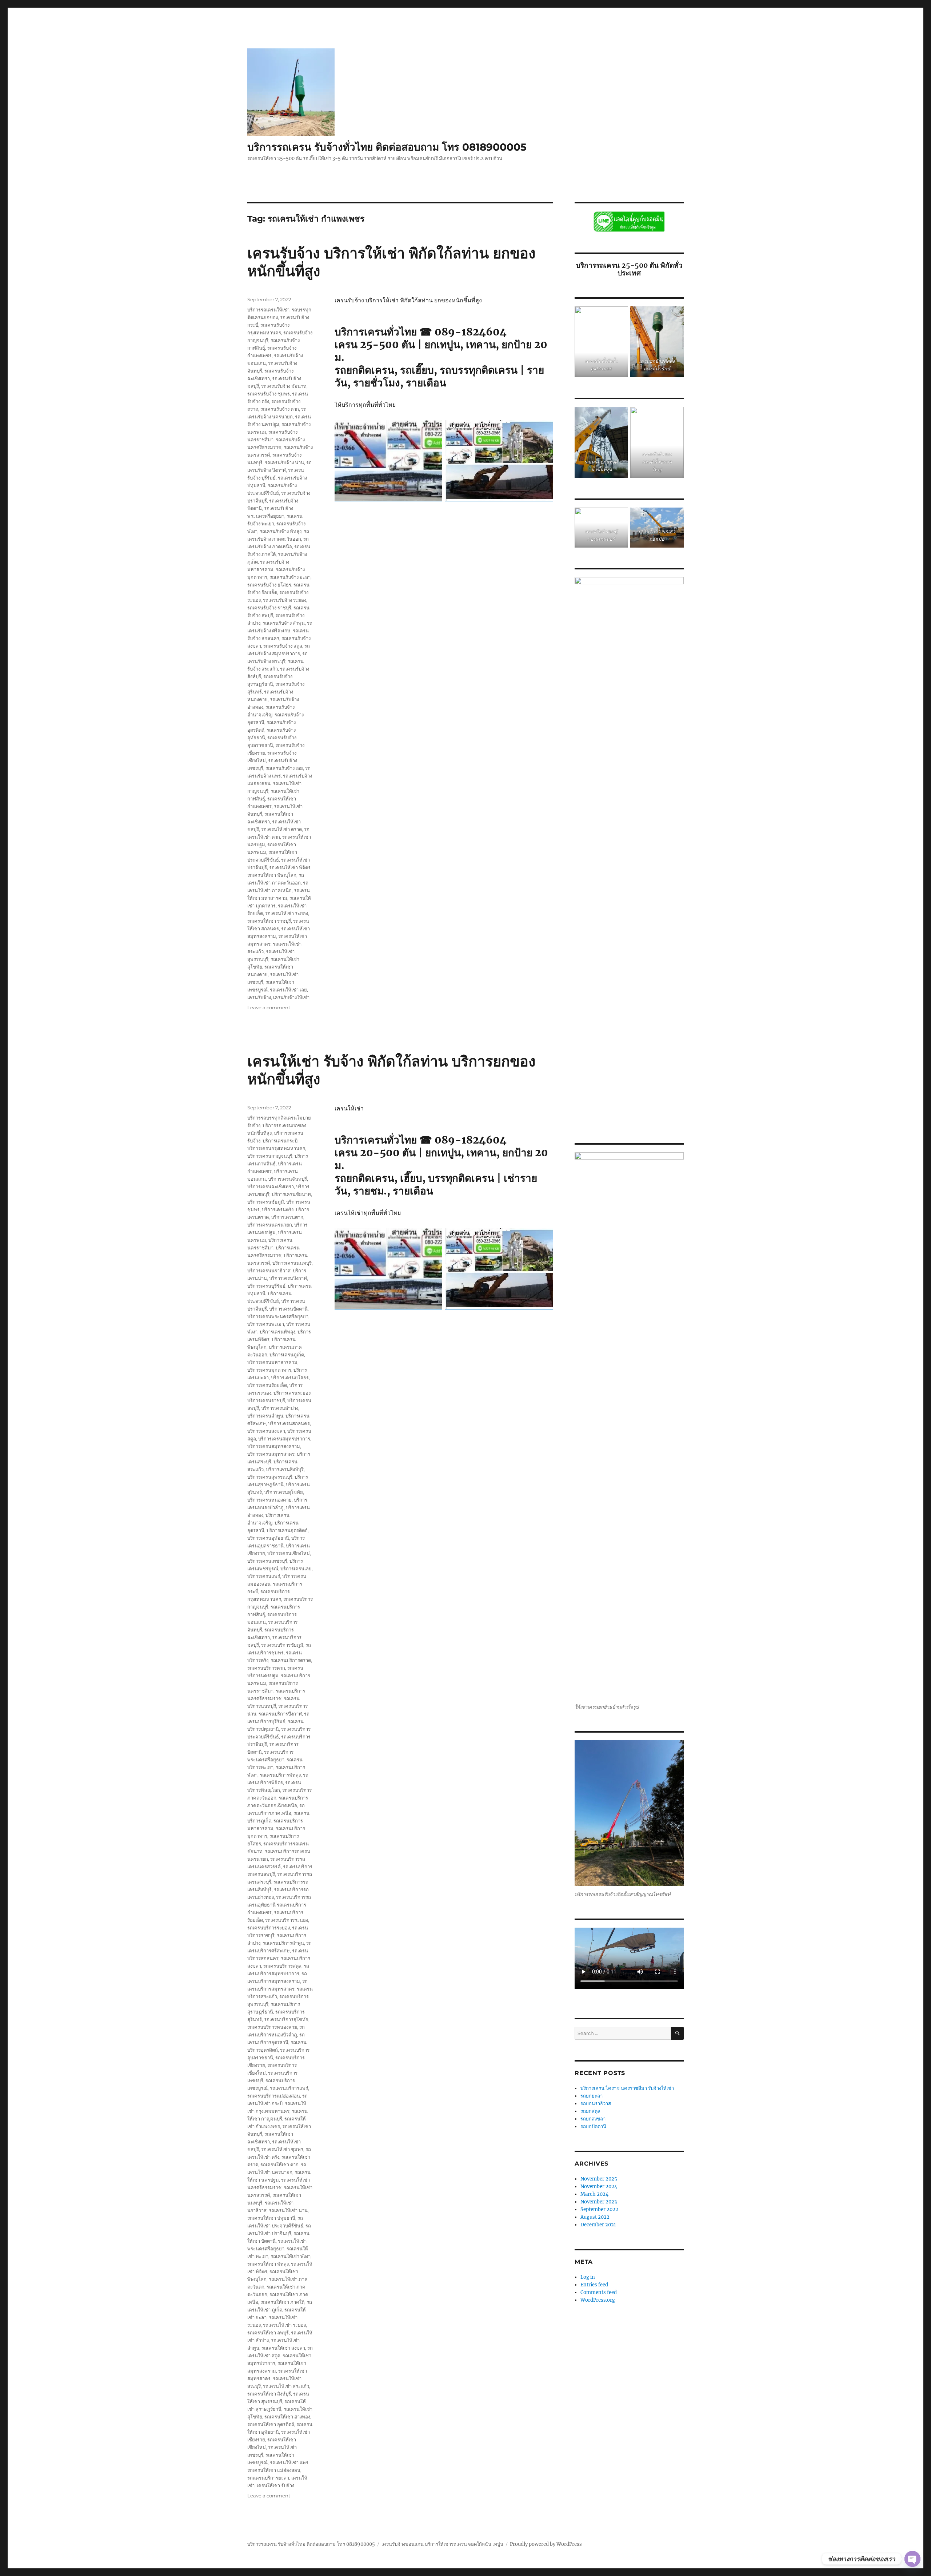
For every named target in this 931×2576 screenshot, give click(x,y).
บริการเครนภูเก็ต (287, 1355)
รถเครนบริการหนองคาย (272, 2027)
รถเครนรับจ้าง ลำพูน (284, 623)
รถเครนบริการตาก (266, 1668)
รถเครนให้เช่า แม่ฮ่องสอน (274, 2470)
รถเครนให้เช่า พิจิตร (290, 867)
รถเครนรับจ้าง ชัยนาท (284, 386)
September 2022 (599, 2209)
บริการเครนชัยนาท (291, 1194)
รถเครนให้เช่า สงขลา (283, 2348)
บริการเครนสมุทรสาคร (271, 1454)
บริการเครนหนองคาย (269, 1500)
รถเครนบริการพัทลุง (280, 1775)
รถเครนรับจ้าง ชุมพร (269, 394)
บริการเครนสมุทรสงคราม (274, 1446)
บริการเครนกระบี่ (280, 1141)
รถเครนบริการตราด (291, 1660)
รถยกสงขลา (593, 2119)
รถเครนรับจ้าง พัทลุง (281, 531)
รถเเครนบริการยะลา (268, 2478)
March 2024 (594, 2194)
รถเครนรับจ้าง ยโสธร (269, 585)
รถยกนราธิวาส (596, 2104)
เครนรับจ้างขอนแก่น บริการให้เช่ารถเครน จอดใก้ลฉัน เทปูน (442, 2544)
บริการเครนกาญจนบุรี (270, 1156)
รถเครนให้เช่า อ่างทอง (287, 2417)
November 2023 (599, 2202)
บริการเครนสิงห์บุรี (285, 1469)
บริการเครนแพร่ (264, 1576)
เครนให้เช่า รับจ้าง (275, 2485)
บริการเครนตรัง (278, 1209)
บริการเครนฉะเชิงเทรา (271, 1186)
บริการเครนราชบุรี (266, 1400)
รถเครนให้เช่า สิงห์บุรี (269, 2394)
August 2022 (595, 2217)
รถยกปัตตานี (593, 2126)
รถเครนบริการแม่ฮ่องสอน (274, 2096)
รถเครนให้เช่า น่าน (288, 2210)
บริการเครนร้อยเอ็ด (267, 1385)
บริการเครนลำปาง (280, 1408)
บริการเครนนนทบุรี (292, 1263)
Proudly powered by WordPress (546, 2544)
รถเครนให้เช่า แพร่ (289, 2462)
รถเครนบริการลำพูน (283, 1943)
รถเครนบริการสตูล (282, 1966)
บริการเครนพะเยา (266, 1324)
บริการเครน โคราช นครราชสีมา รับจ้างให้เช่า (627, 2088)
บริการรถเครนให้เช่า (268, 310)
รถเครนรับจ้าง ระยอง (285, 600)
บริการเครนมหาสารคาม (272, 1362)
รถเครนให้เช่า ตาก (279, 2164)
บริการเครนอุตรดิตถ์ (287, 1530)
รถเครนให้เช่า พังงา (291, 2256)
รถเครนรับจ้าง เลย (284, 768)
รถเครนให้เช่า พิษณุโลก (272, 875)
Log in (588, 2277)
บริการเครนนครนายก (270, 1225)
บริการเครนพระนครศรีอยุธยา (278, 1316)
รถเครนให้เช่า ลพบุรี (268, 2333)
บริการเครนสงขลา (266, 1431)
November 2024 (599, 2187)
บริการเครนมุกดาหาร (269, 1370)
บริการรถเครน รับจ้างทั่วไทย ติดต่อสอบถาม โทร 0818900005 (387, 147)
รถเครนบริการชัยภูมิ (282, 1645)
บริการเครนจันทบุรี (287, 1179)
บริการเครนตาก (287, 1217)
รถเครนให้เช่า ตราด (281, 829)
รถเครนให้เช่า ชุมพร (282, 2149)
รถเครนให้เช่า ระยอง (287, 913)
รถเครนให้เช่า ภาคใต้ (282, 2302)
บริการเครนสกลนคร (289, 1423)
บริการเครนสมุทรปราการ (284, 1439)
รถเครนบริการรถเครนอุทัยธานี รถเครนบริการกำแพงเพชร (279, 1905)
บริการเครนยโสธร (290, 1378)
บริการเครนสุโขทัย (283, 1492)
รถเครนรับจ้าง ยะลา (290, 577)
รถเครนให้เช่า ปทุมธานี (271, 2218)
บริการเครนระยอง (292, 1393)
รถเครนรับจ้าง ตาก (280, 409)
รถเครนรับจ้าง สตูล (283, 646)
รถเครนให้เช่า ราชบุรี (269, 921)
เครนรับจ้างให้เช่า (291, 997)
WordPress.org (598, 2300)
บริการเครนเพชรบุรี (267, 1561)
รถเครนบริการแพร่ (289, 2088)
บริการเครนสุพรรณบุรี (270, 1477)
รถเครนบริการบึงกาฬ (280, 1714)
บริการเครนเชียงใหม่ (289, 1553)
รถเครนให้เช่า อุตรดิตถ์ (271, 2424)
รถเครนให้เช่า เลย (288, 990)
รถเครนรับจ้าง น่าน (284, 462)
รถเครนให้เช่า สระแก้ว (286, 2386)
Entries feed (594, 2285)
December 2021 (598, 2225)
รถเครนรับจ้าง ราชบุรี (269, 608)
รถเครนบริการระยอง (269, 1928)
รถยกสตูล (591, 2111)
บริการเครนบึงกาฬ (288, 1278)
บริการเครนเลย (296, 1569)
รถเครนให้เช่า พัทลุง (268, 2264)
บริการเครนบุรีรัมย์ (266, 1286)
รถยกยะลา (592, 2096)
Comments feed (599, 2292)
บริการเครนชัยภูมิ (266, 1202)
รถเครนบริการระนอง (287, 1920)
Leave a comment (269, 1007)
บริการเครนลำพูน (265, 1416)
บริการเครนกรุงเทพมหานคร (276, 1148)
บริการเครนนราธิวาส (269, 1271)
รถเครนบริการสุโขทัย (286, 2019)
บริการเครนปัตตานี (288, 1309)
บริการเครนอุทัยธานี (268, 1538)
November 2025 (599, 2179)
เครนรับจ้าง (259, 997)
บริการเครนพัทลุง (277, 1332)
